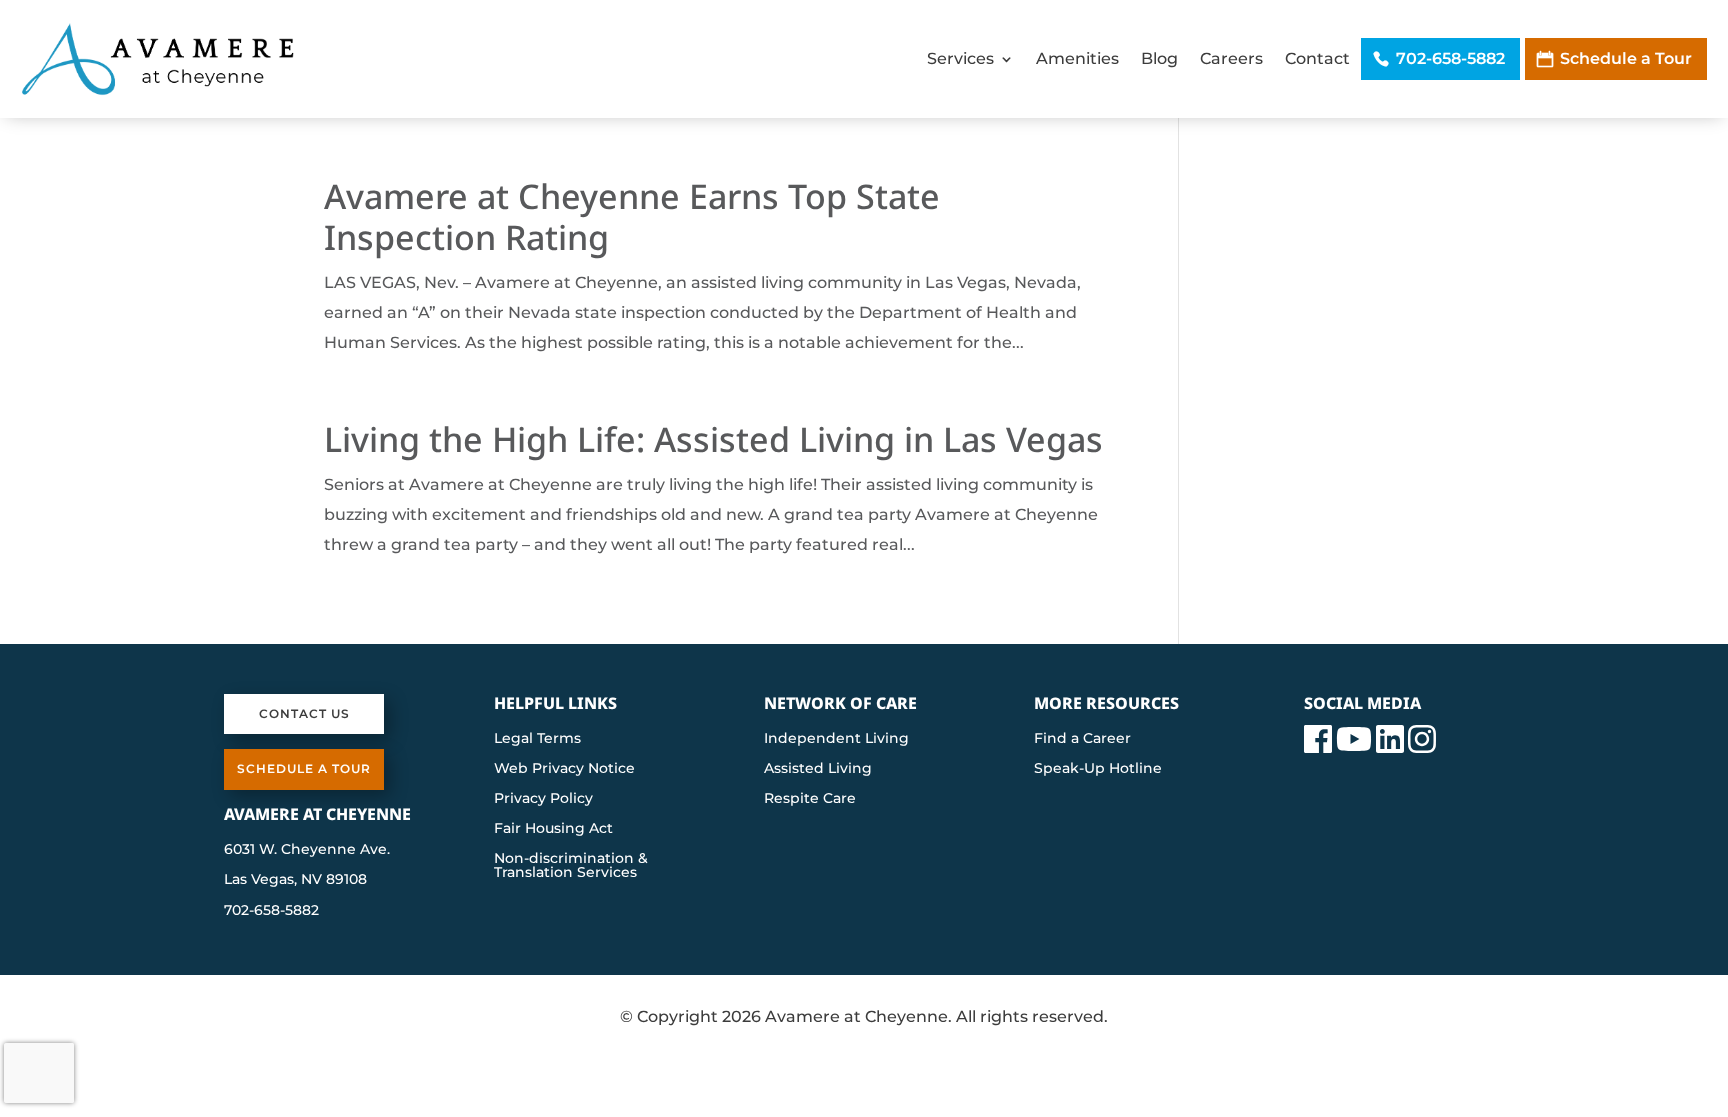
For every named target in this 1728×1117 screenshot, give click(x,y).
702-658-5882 (1450, 58)
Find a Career (1082, 739)
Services (960, 58)
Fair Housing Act (553, 829)
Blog (1159, 58)
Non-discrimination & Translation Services (571, 866)
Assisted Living (818, 769)
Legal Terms (537, 739)
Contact (1317, 58)
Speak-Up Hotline (1098, 769)
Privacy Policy (543, 799)
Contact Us (304, 713)
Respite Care (810, 799)
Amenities (1077, 58)
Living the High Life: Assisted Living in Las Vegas (713, 439)
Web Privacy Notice (564, 769)
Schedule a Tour (1626, 58)
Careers (1231, 58)
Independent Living (836, 739)
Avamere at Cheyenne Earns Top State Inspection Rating (632, 216)
